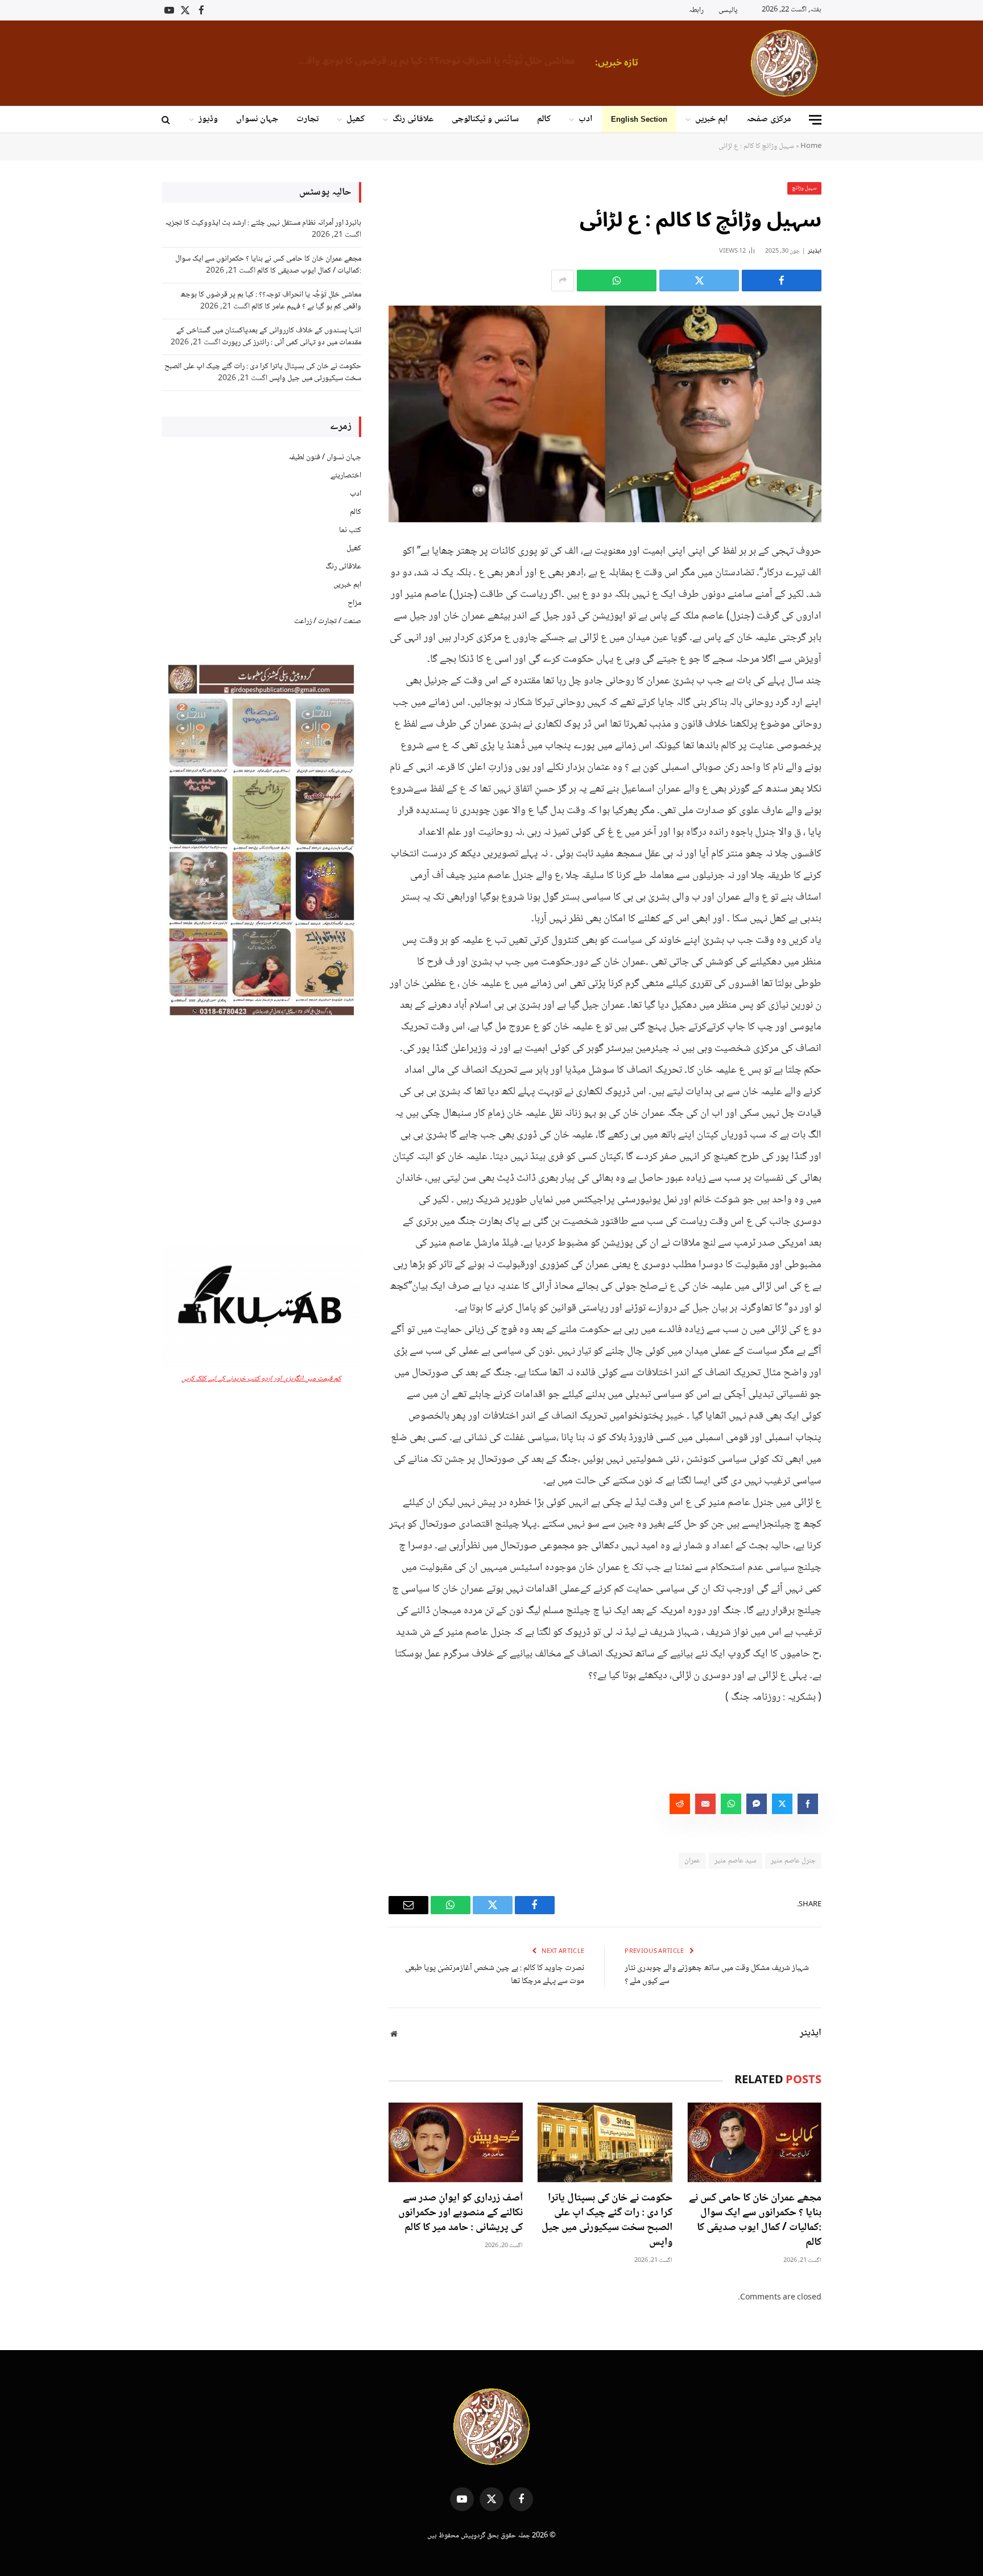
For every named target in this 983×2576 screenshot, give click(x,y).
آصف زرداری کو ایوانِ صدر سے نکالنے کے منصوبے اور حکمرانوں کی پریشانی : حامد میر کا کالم (460, 2213)
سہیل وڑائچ (805, 188)
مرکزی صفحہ (769, 119)
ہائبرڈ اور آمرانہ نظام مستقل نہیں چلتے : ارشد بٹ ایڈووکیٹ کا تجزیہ (263, 223)
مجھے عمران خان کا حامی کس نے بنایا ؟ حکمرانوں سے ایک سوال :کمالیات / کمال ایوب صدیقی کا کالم (755, 2221)
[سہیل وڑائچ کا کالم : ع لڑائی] (605, 414)
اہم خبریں (712, 119)
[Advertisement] (261, 1133)
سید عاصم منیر (736, 1861)
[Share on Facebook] (782, 281)
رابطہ (696, 10)
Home (811, 146)
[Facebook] (861, 578)
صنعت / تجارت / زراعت (328, 621)
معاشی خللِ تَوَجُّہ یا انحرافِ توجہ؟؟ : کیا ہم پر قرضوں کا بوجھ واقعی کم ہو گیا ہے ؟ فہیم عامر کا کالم (433, 61)
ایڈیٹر (815, 251)
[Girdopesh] (784, 63)
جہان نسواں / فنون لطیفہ (325, 458)
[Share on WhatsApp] (617, 281)
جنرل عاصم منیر (793, 1861)
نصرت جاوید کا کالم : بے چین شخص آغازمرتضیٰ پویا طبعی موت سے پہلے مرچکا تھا (495, 1975)
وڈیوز (208, 119)
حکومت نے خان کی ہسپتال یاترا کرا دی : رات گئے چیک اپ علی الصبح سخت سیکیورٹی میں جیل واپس (607, 2221)
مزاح (354, 603)
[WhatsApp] (861, 636)
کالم (544, 119)
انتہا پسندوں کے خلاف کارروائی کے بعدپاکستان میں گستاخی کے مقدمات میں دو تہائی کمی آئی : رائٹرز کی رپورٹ (269, 337)
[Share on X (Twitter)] (699, 281)
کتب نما (350, 530)
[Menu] (815, 120)
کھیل (356, 119)
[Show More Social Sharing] (563, 281)
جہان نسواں (257, 119)
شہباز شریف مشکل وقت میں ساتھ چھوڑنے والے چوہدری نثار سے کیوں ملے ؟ (717, 1975)
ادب (586, 119)
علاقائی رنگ (413, 119)
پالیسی (728, 10)
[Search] (167, 120)
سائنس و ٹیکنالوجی (485, 119)
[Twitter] (861, 607)
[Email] (861, 665)
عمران (692, 1861)
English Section (639, 119)
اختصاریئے (346, 476)
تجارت (307, 119)
